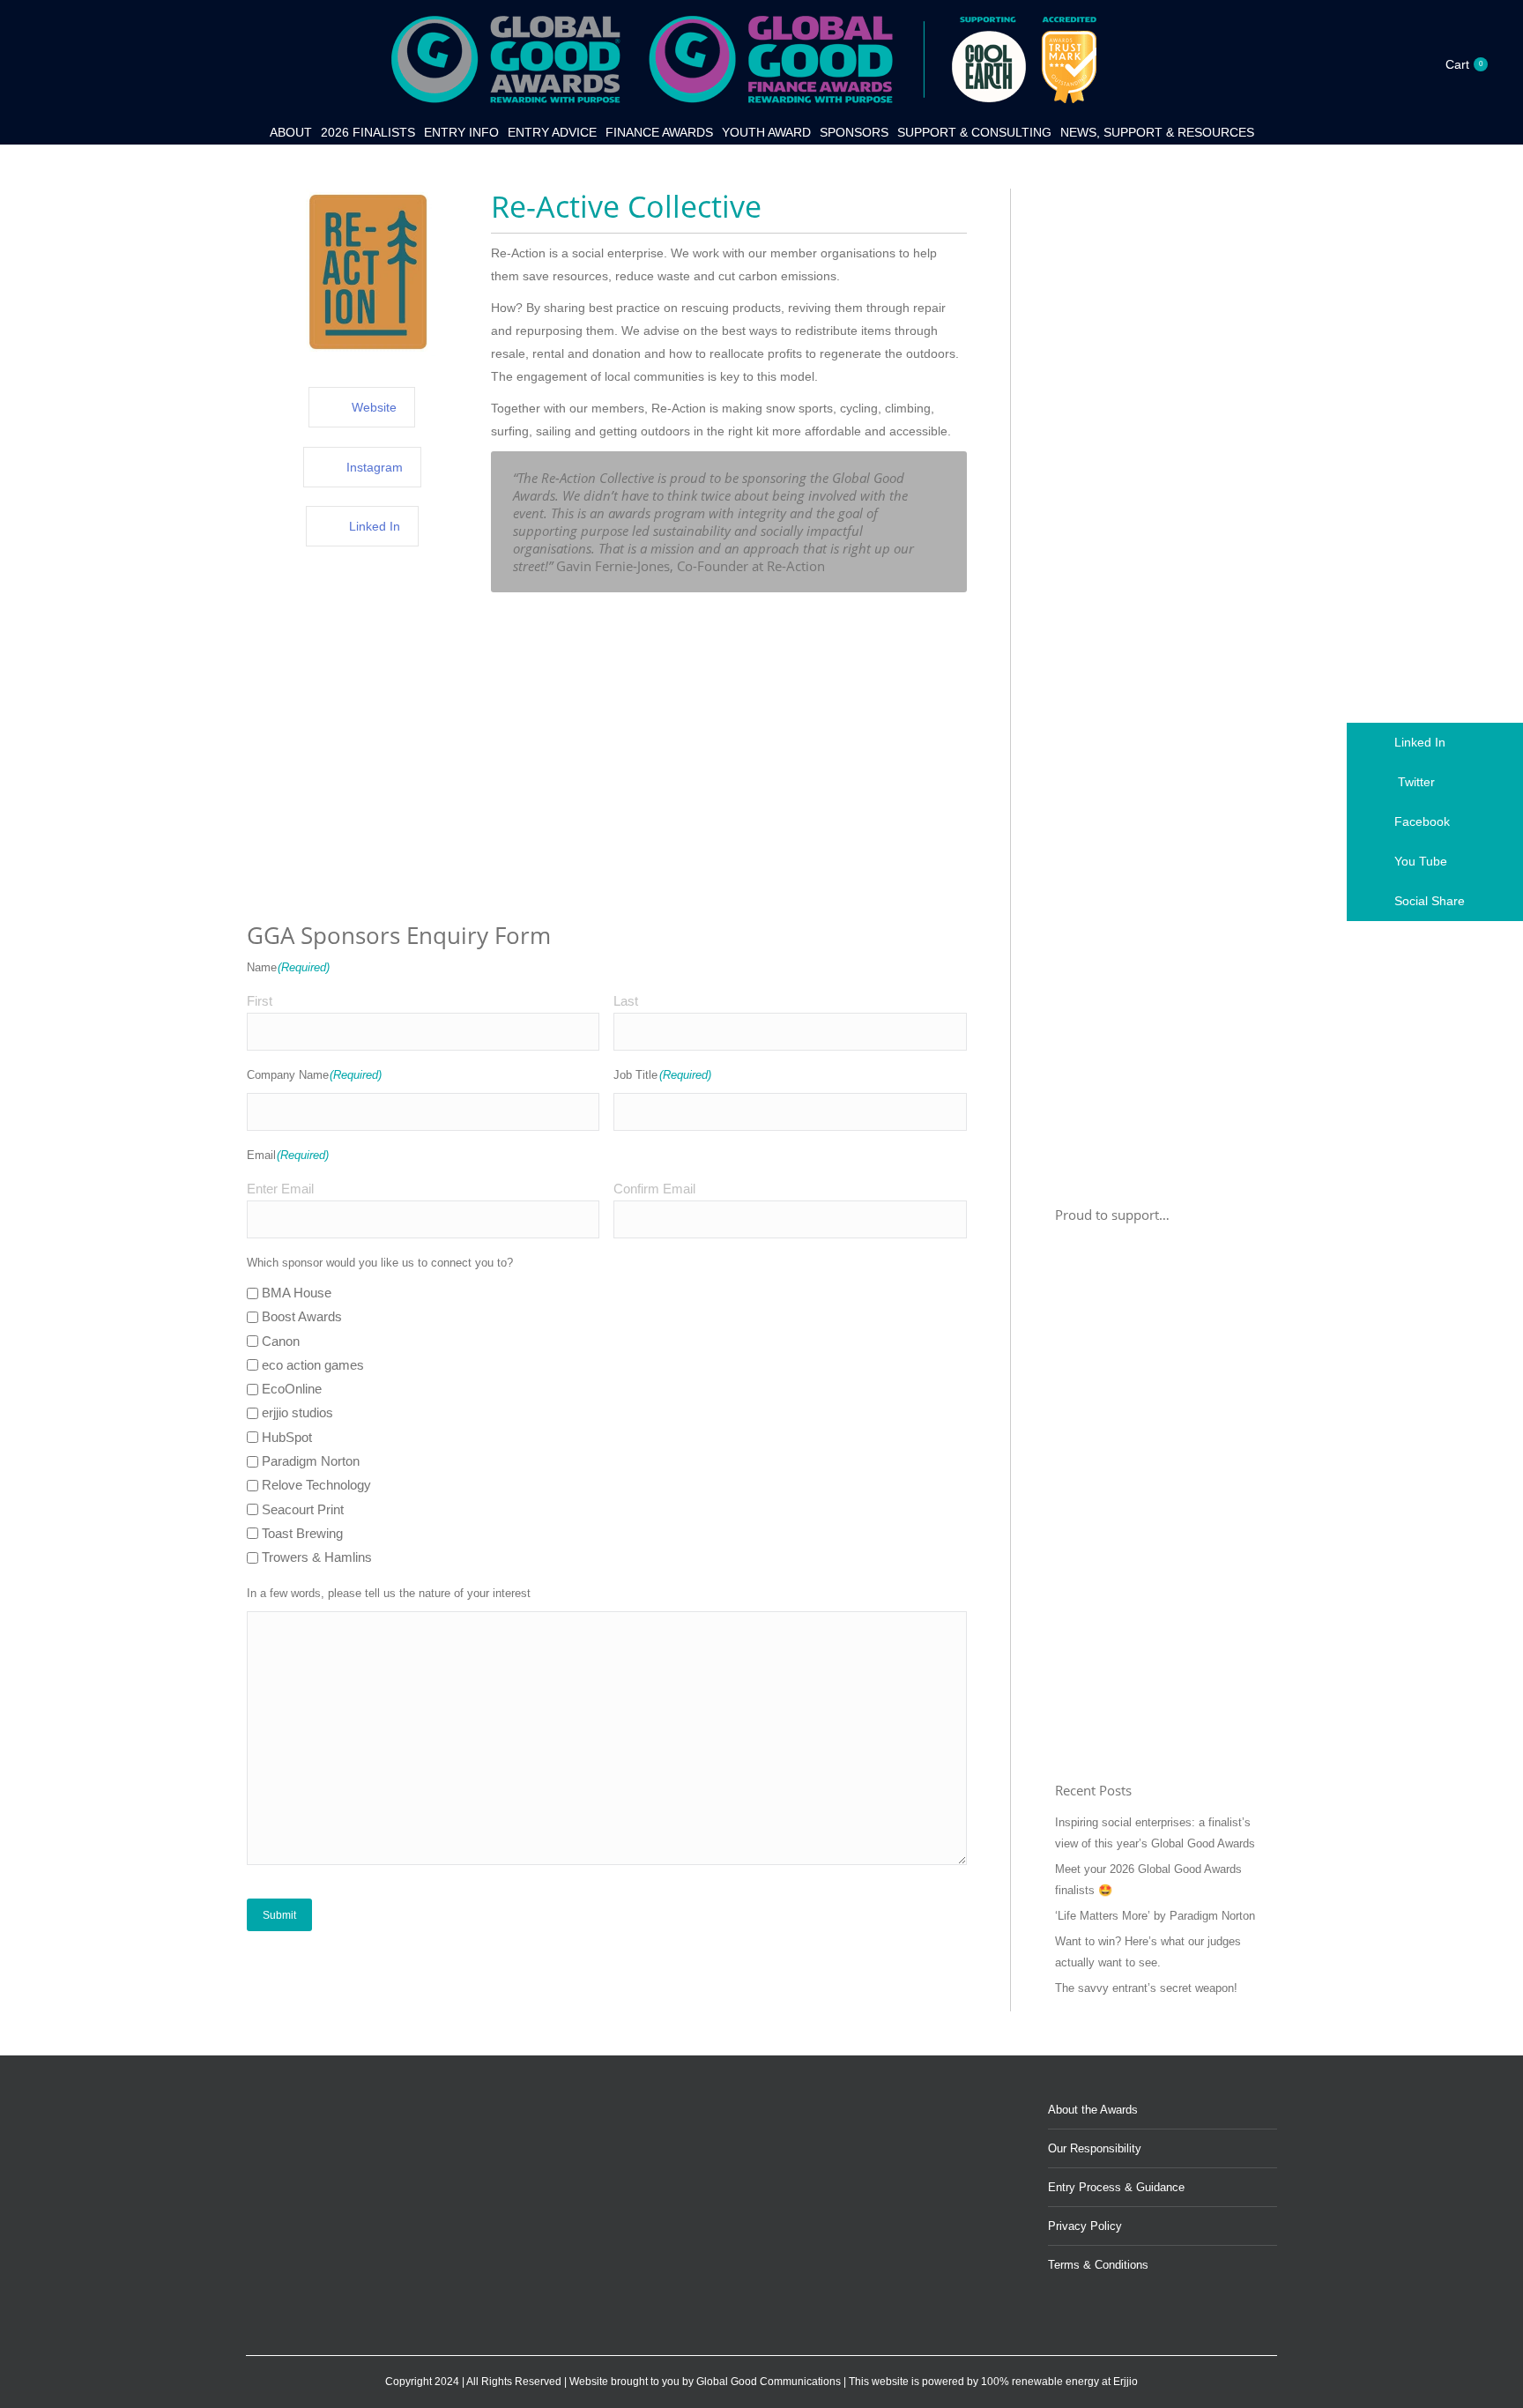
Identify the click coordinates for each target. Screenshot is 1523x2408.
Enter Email (280, 1189)
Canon (281, 1341)
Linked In (375, 526)
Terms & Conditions (1098, 2265)
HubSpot (287, 1437)
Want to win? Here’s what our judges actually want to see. (1148, 1952)
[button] (1435, 743)
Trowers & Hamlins (317, 1557)
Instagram (375, 467)
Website (374, 407)
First (260, 1001)
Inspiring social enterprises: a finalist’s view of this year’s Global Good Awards (1155, 1833)
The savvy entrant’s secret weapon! (1146, 1988)
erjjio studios (297, 1412)
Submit (279, 1915)
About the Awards (1093, 2110)
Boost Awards (302, 1316)
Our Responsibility (1095, 2148)
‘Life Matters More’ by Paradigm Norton (1155, 1916)
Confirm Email (654, 1189)
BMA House (297, 1293)
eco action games (313, 1365)
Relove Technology (316, 1485)
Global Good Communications (769, 2382)
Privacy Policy (1085, 2226)
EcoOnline (292, 1389)
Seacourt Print (303, 1509)
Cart (1464, 64)
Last (626, 1001)
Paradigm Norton (311, 1461)
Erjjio (1126, 2382)
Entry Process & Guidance (1116, 2187)
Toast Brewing (302, 1533)
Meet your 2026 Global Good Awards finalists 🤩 (1148, 1880)
